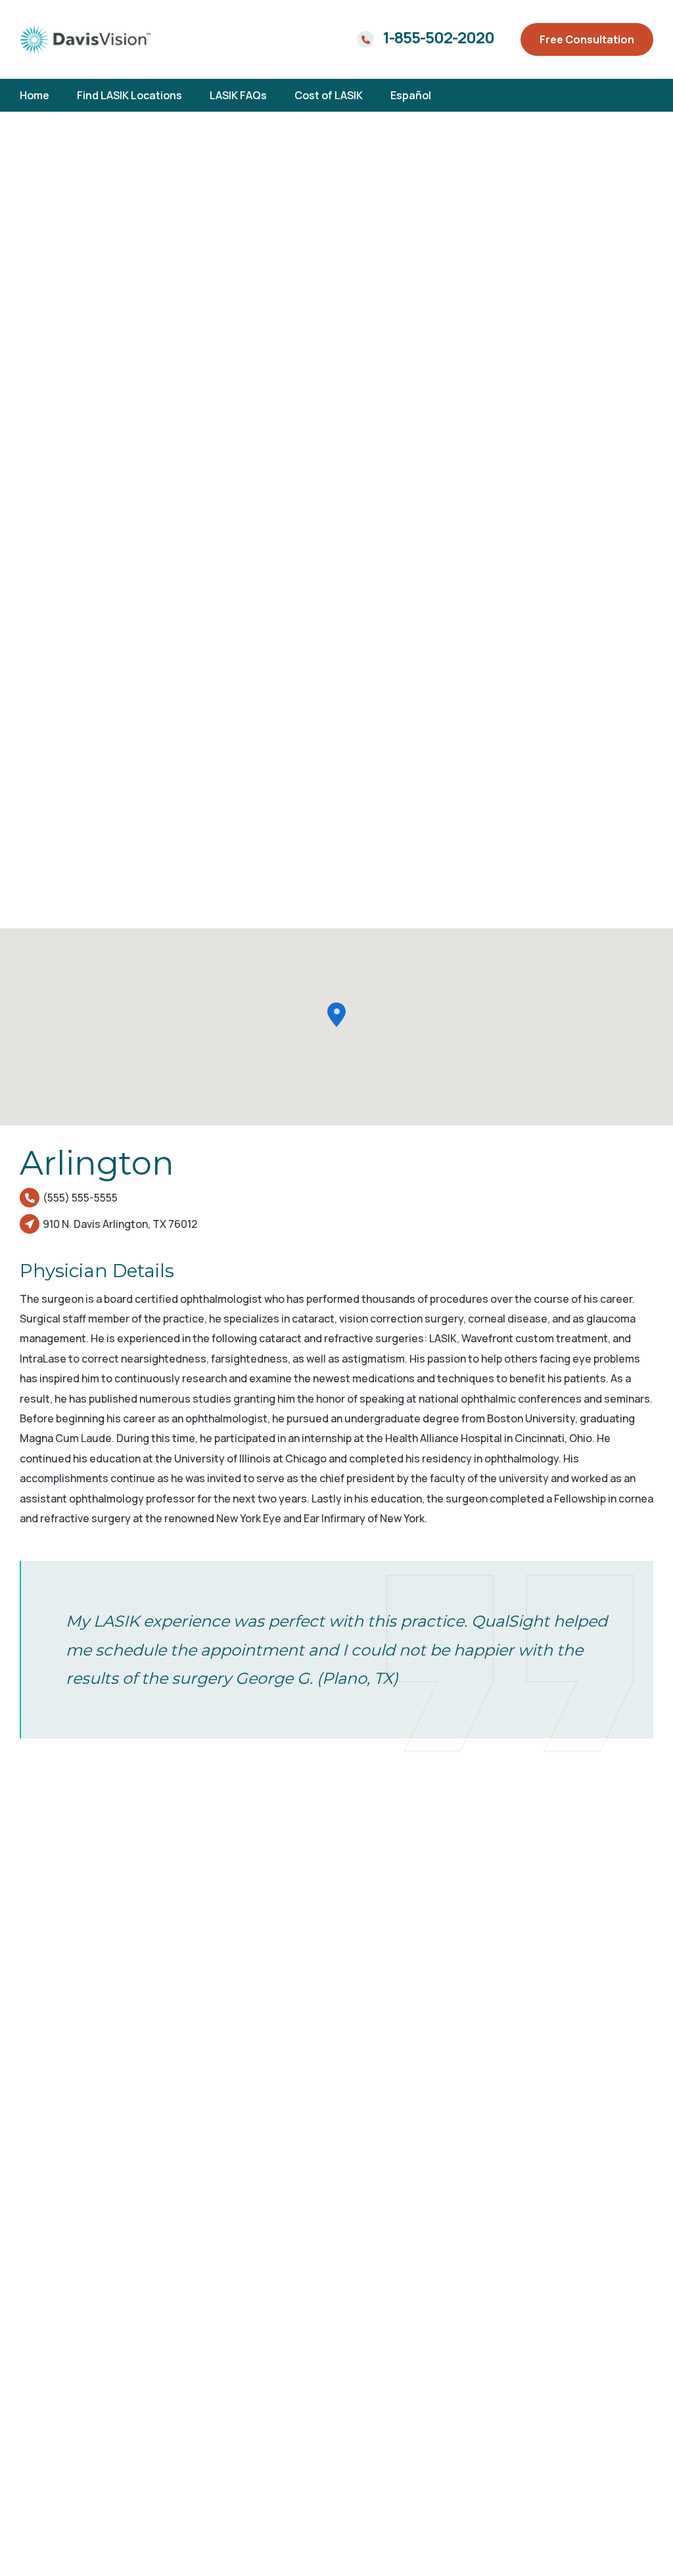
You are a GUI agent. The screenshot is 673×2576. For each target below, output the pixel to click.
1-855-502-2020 (439, 37)
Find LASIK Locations (129, 95)
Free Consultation (587, 39)
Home (35, 95)
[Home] (85, 39)
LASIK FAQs (238, 95)
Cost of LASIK (329, 95)
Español (411, 95)
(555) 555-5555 (80, 1198)
